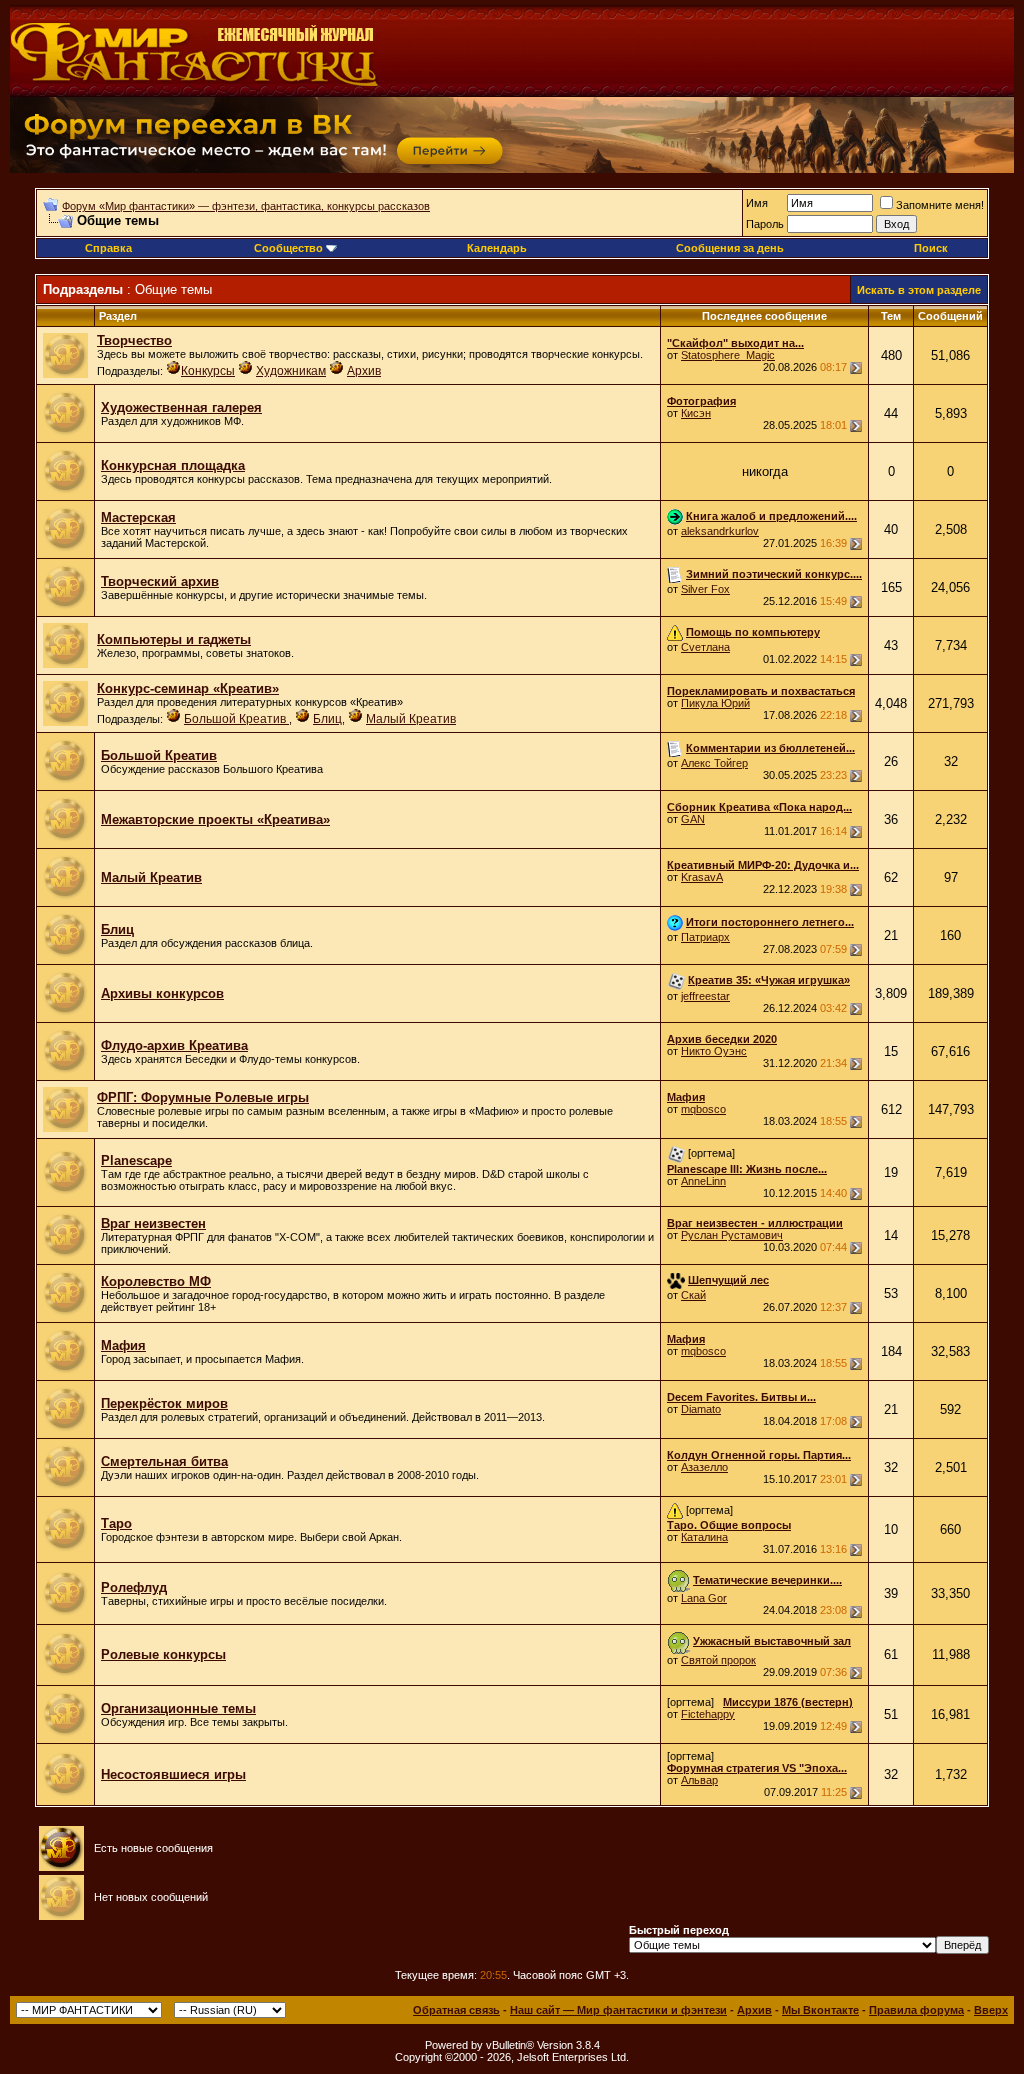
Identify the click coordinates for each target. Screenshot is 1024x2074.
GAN (693, 819)
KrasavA (702, 877)
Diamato (701, 1409)
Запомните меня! (940, 205)
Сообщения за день (730, 248)
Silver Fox (705, 589)
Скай (693, 1295)
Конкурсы (208, 371)
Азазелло (704, 1467)
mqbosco (703, 1109)
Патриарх (705, 937)
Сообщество (288, 248)
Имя (757, 203)
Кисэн (696, 413)
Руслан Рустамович (732, 1235)
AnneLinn (703, 1181)
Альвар (699, 1780)
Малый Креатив (411, 719)
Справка (108, 248)
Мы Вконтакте (820, 2010)
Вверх (991, 2010)
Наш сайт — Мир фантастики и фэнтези (618, 2010)
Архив (364, 371)
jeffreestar (705, 996)
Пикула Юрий (715, 703)
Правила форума (916, 2010)
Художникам (291, 371)
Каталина (704, 1537)
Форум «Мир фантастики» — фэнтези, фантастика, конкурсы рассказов (246, 206)
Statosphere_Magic (728, 355)
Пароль (765, 224)
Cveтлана (705, 647)
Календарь (497, 248)
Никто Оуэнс (714, 1051)
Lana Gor (704, 1598)
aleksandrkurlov (720, 531)
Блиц (327, 719)
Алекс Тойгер (714, 763)
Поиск (931, 248)
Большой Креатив (236, 719)
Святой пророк (718, 1660)
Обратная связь (456, 2010)
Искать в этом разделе (919, 290)
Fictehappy (708, 1714)
